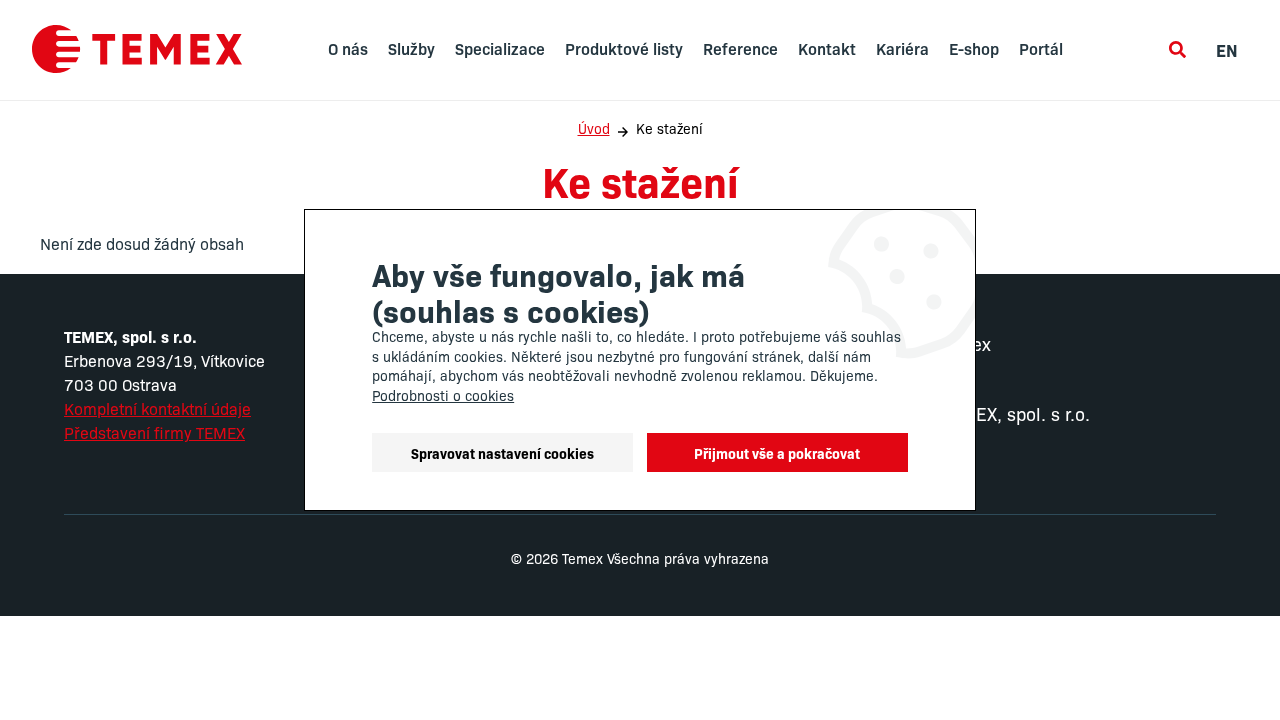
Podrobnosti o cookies (443, 395)
